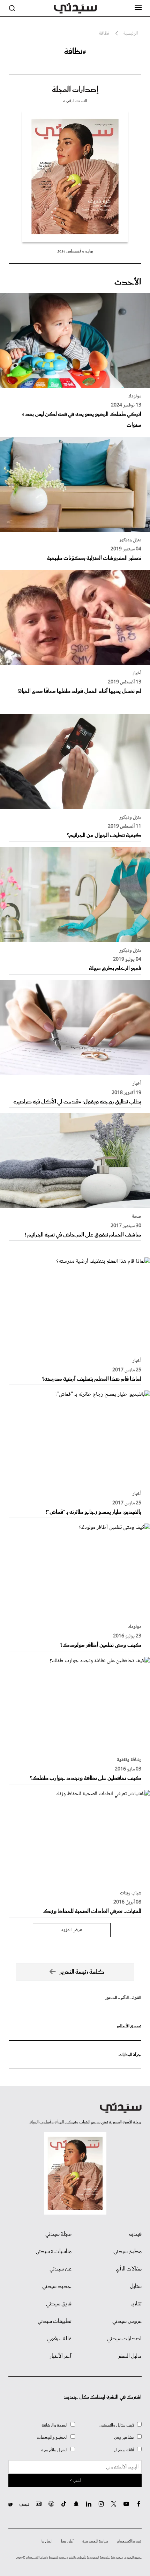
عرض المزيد (72, 1930)
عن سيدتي (61, 2269)
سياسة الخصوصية (95, 2541)
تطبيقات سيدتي (55, 2321)
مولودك (135, 396)
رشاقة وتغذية (129, 1760)
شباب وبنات (131, 1893)
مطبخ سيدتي (127, 2252)
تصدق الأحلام (129, 2026)
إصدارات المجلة (75, 90)
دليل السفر (130, 2356)
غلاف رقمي (59, 2339)
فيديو (135, 2234)
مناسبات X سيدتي (54, 2252)
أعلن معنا (67, 2541)
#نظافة (75, 52)
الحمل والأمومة (54, 2450)
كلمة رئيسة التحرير (82, 1972)
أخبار (137, 673)
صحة (137, 1217)
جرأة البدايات (130, 2055)
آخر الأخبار (61, 2356)
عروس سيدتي (127, 2321)
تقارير (136, 2304)
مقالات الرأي (129, 2269)
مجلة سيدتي (58, 2234)
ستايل (136, 2287)
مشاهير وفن (124, 2438)
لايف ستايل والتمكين (117, 2425)
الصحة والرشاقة (55, 2425)
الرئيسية (130, 34)
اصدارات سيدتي (124, 2339)
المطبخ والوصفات (52, 2438)
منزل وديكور (130, 540)
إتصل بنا (47, 2541)
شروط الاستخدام (129, 2541)
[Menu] (138, 8)
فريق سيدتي (59, 2304)
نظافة (104, 34)
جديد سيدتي (57, 2287)
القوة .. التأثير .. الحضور (123, 1998)
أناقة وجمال (124, 2450)
